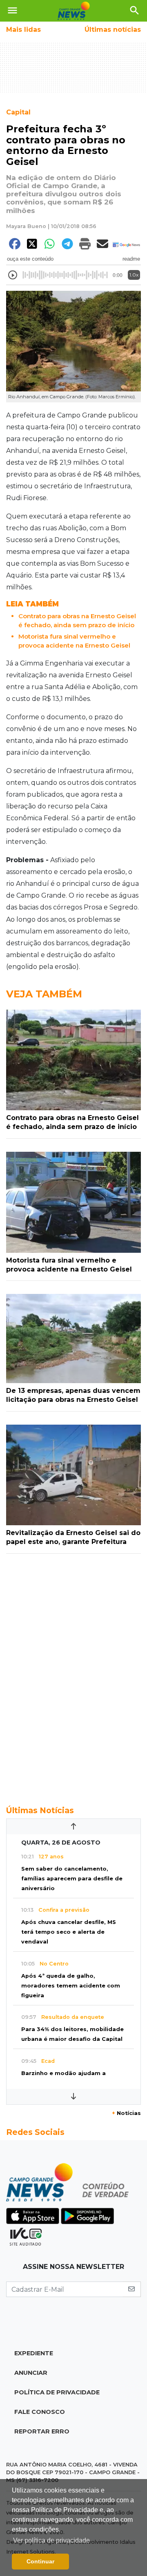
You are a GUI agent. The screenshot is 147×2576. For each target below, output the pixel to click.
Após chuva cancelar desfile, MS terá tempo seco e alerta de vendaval (69, 1932)
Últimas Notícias (40, 1810)
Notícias (126, 2113)
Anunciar (31, 2373)
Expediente (34, 2353)
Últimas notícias (113, 30)
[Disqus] (73, 1675)
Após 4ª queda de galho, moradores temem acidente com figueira (71, 1986)
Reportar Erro (42, 2431)
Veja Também (44, 994)
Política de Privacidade (57, 2392)
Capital (18, 112)
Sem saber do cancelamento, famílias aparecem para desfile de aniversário (72, 1879)
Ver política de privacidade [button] (51, 2540)
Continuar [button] (40, 2561)
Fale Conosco (40, 2412)
